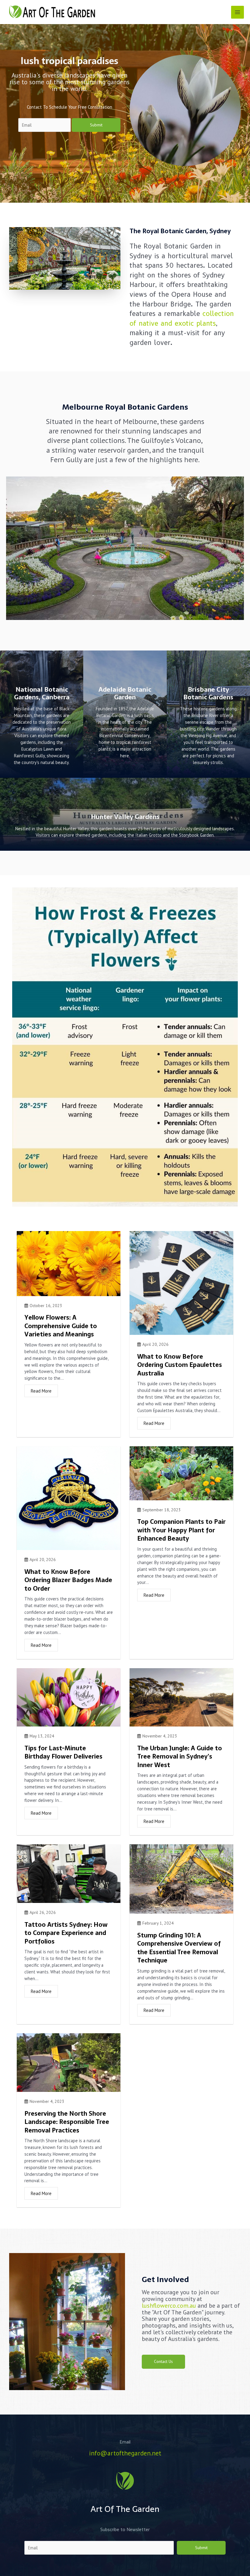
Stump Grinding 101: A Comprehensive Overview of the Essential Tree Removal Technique (179, 1948)
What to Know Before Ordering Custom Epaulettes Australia (180, 1365)
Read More (41, 1391)
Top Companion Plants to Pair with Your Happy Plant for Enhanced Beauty (181, 1530)
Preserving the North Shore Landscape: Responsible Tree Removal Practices (67, 2122)
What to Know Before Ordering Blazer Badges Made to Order (68, 1580)
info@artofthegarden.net (125, 2453)
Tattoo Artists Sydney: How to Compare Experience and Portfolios (66, 1933)
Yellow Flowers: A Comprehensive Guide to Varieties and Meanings (61, 1326)
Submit (96, 125)
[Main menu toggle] (237, 12)
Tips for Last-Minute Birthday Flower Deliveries (63, 1752)
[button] (163, 2362)
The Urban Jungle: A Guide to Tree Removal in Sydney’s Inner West (180, 1757)
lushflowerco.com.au (169, 2306)
